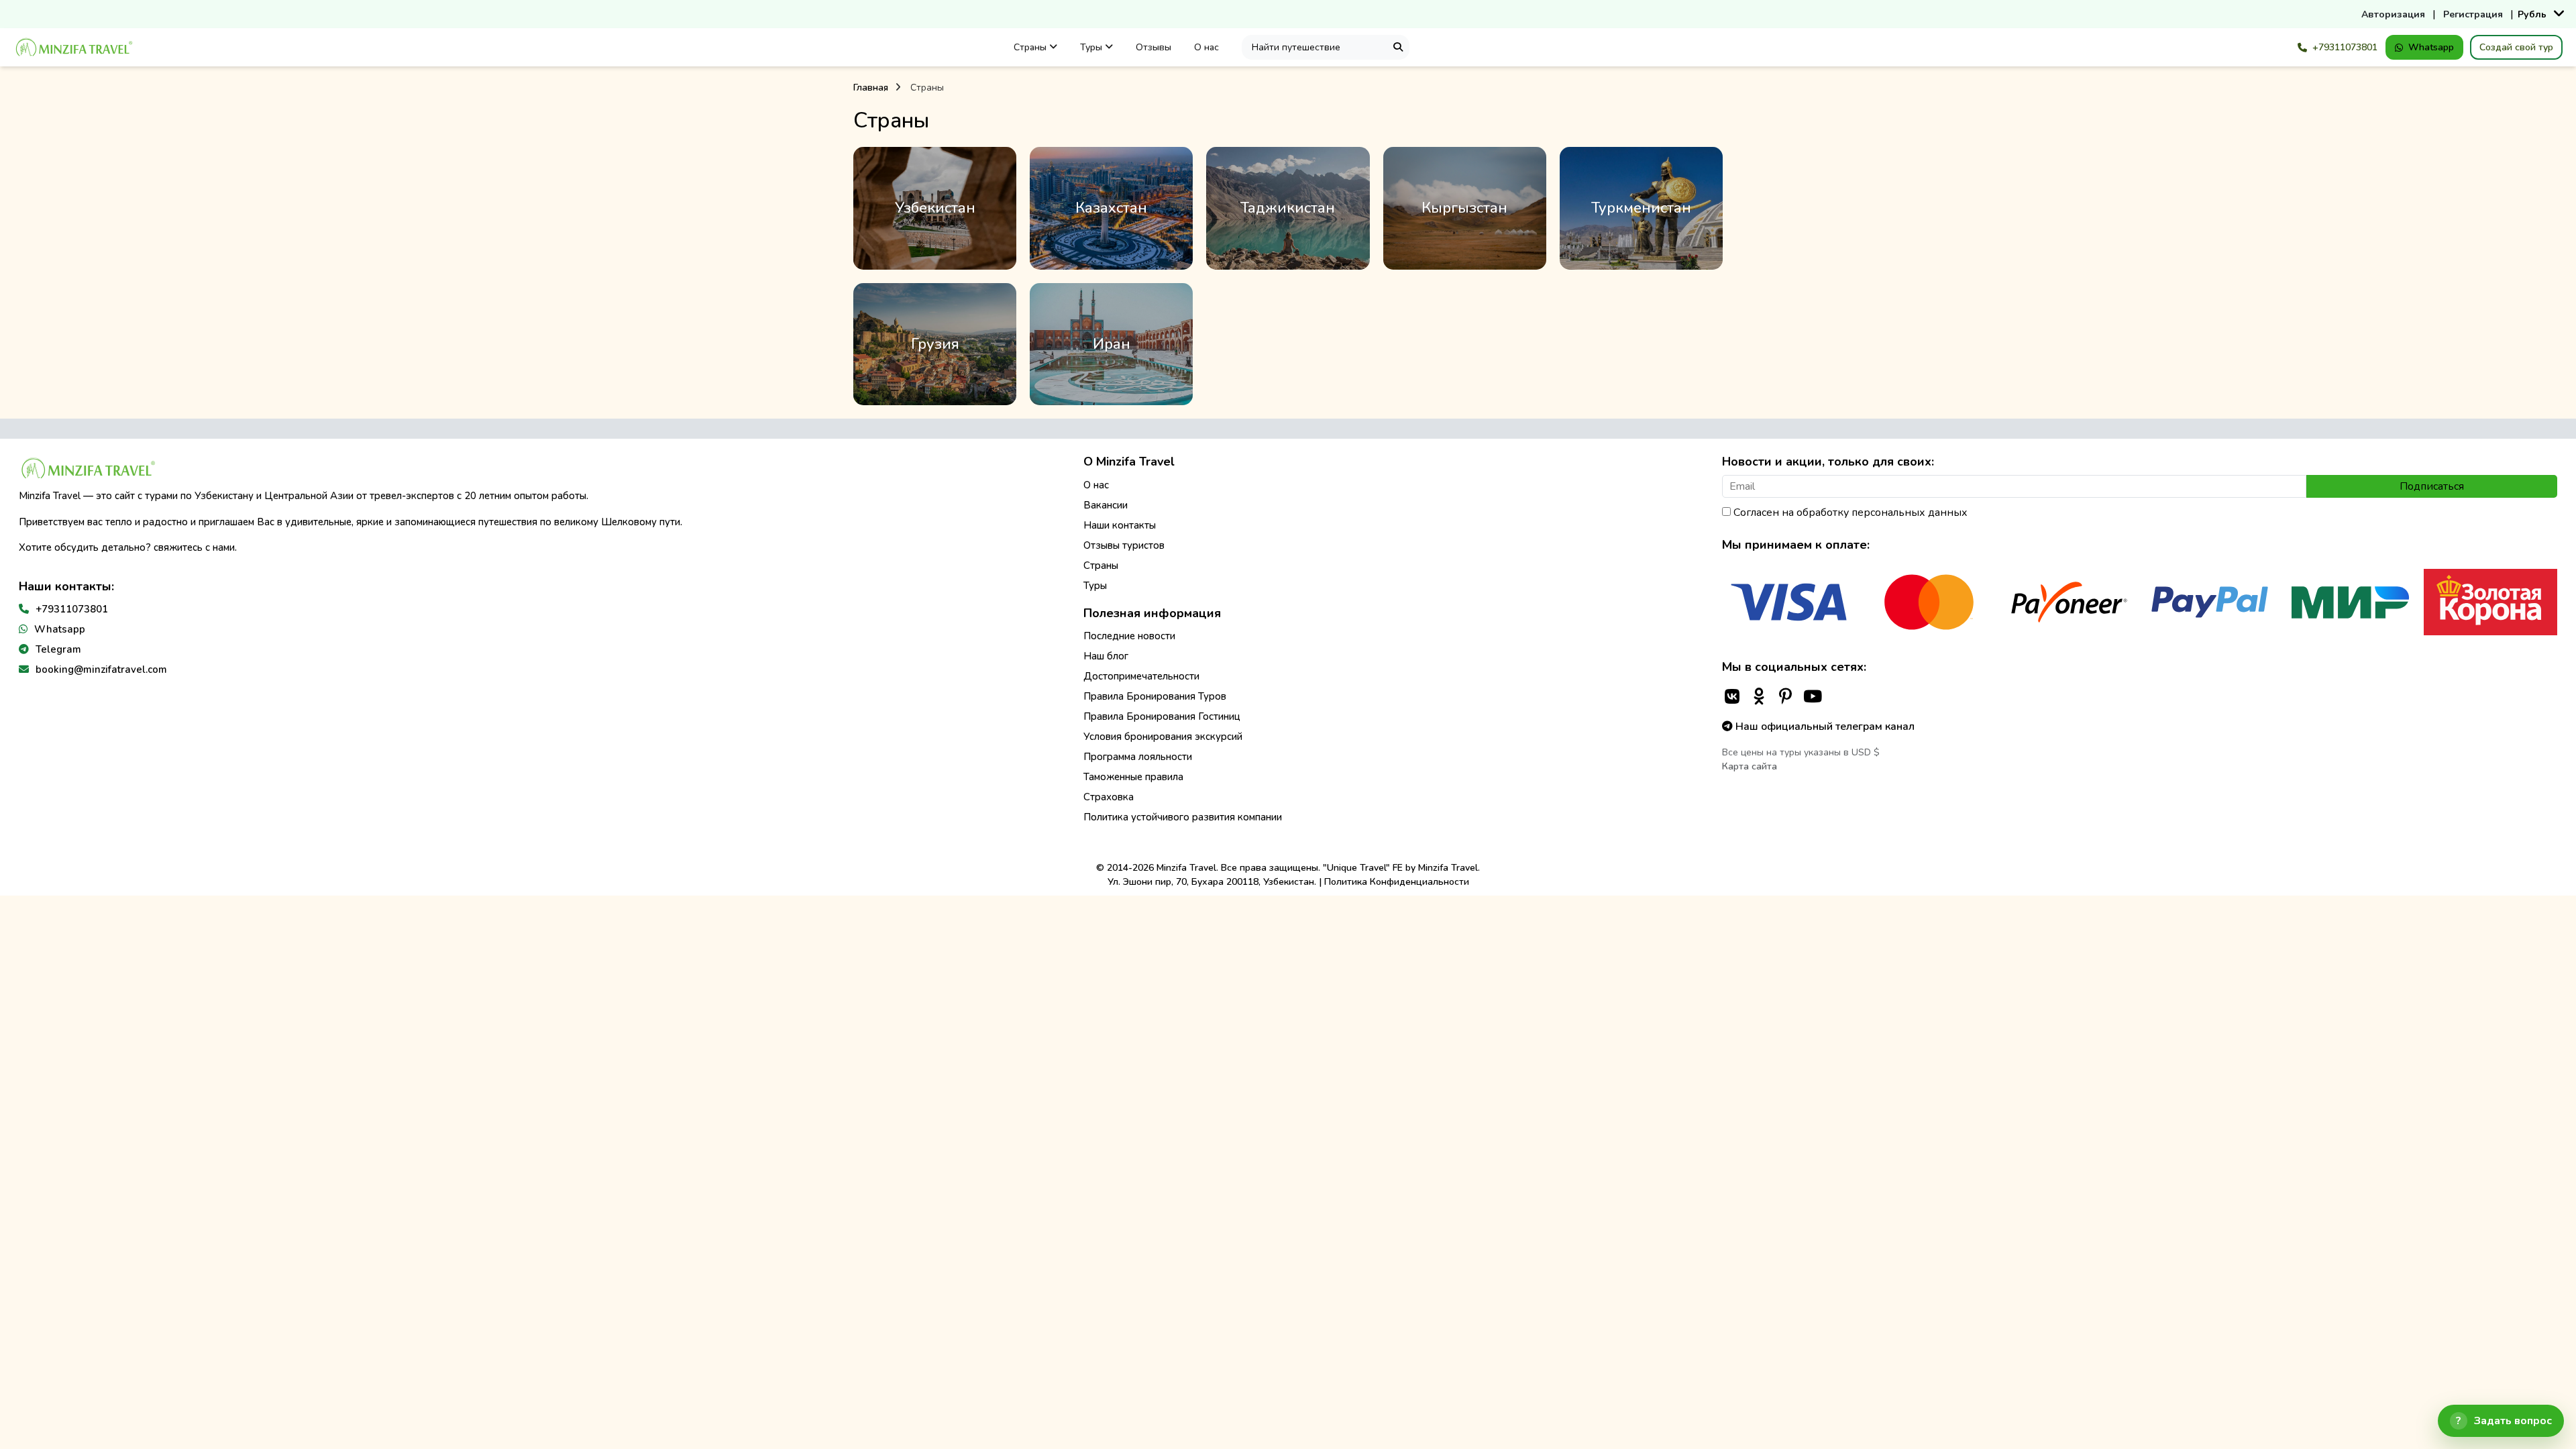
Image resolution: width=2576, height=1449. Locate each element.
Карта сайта (1750, 766)
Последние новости (1129, 636)
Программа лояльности (1138, 757)
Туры (1092, 47)
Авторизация (2393, 14)
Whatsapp (2431, 47)
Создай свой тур (2516, 47)
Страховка (1109, 797)
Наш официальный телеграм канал (1824, 727)
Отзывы (1153, 47)
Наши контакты (1120, 525)
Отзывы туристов (1124, 545)
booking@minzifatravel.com (101, 669)
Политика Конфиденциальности (1397, 882)
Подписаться (2432, 486)
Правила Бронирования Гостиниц (1162, 716)
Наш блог (1106, 656)
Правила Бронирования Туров (1155, 696)
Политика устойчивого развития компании (1183, 817)
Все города (935, 209)
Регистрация (2473, 14)
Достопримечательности (1141, 676)
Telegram (58, 649)
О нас (1206, 47)
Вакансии (1106, 505)
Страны (1031, 47)
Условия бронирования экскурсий (1163, 737)
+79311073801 (2345, 47)
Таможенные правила (1133, 777)
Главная (871, 88)
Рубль (2532, 14)
